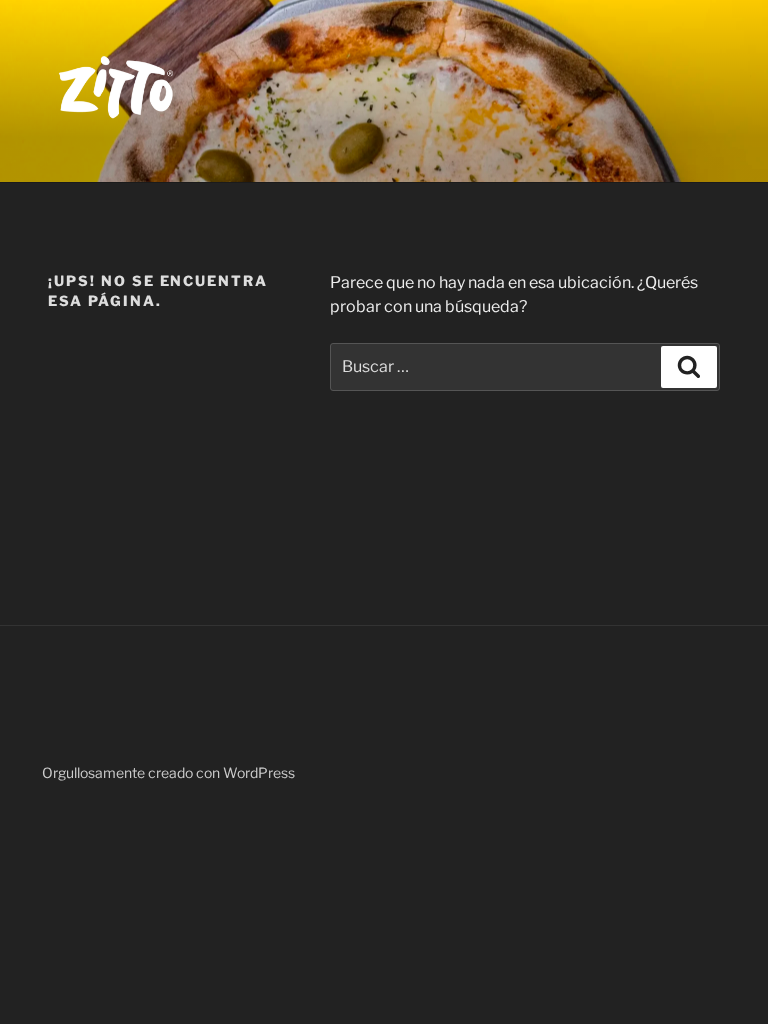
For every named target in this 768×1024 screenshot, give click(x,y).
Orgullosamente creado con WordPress (168, 772)
